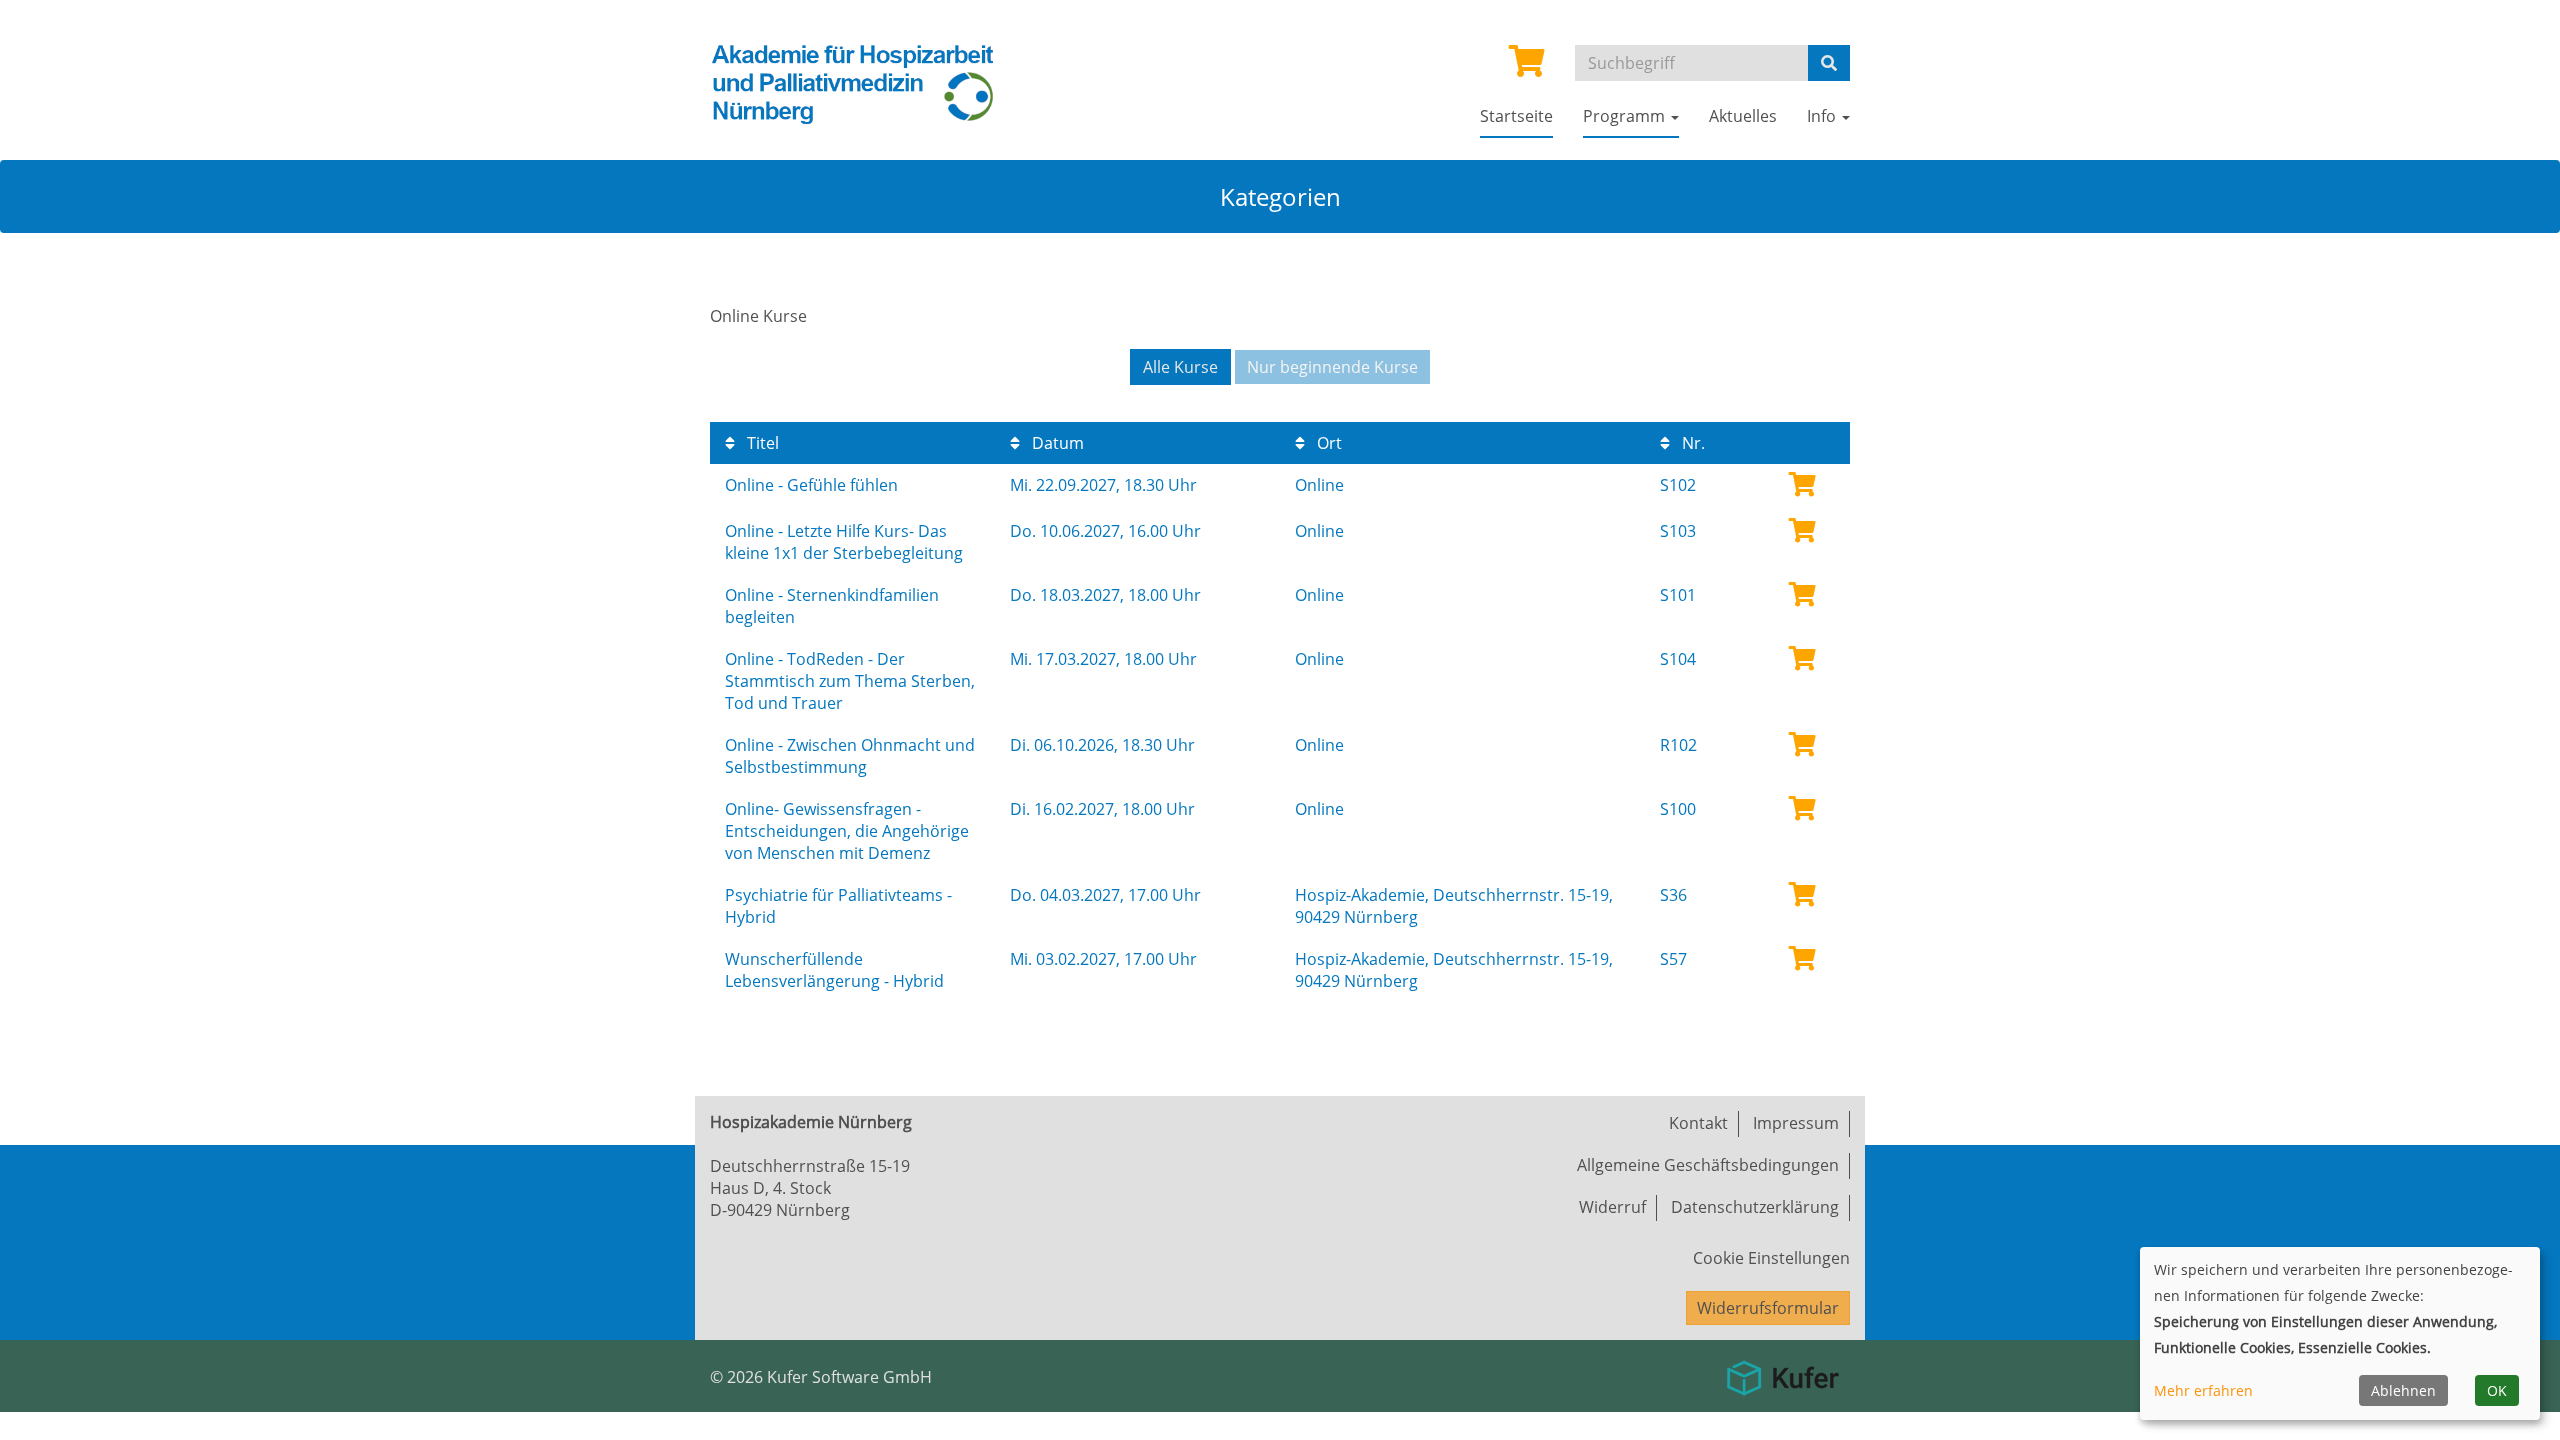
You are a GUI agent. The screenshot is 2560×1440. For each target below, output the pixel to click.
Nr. (1691, 443)
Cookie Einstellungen (1771, 1258)
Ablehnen (2403, 1390)
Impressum (1796, 1123)
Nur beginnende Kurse (1332, 367)
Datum (1056, 443)
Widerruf (1612, 1207)
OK (2497, 1390)
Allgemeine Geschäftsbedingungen (1708, 1165)
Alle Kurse (1180, 367)
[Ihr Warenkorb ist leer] (1527, 67)
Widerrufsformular (1768, 1308)
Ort (1327, 443)
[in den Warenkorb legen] (1802, 483)
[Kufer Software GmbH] (1782, 1371)
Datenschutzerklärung (1755, 1207)
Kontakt (1698, 1123)
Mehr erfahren (2203, 1390)
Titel (761, 443)
